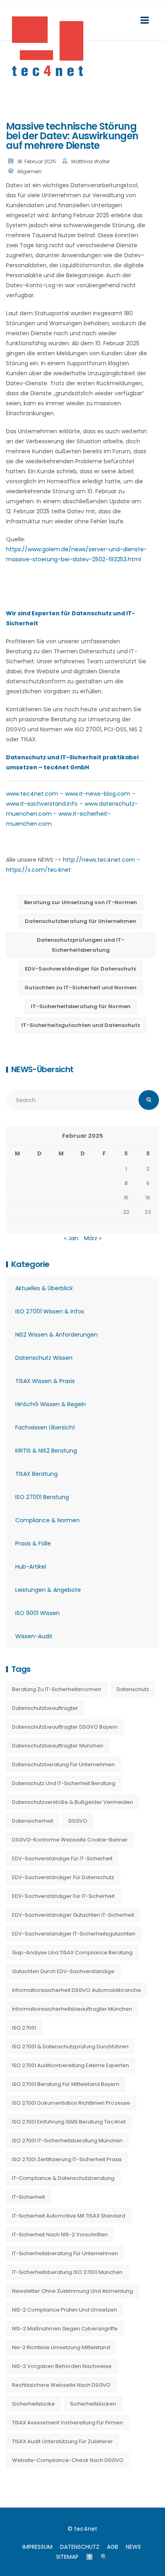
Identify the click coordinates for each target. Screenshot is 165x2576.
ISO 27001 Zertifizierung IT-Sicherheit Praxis (67, 2159)
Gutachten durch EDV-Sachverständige (63, 1971)
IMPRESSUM (37, 2547)
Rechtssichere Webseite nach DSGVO (61, 2385)
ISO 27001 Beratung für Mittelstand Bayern (66, 2084)
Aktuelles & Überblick (44, 1288)
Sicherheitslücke (33, 2404)
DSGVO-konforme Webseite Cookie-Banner (70, 1840)
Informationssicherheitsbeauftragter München (72, 2009)
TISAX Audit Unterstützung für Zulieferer (62, 2441)
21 (104, 1212)
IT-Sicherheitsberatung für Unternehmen (65, 2253)
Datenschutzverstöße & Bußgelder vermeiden (72, 1802)
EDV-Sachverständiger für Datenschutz (80, 969)
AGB (113, 2547)
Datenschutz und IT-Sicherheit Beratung (64, 1783)
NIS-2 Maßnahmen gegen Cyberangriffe (65, 2329)
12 (61, 1198)
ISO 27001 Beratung (42, 1497)
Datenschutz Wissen (44, 1358)
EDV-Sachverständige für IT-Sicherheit (62, 1858)
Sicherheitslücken (93, 2404)
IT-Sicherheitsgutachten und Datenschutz (81, 1025)
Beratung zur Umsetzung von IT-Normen (80, 902)
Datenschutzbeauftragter (45, 1708)
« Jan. (72, 1238)
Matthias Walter (91, 161)
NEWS (133, 2547)
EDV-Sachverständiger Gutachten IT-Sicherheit (73, 1915)
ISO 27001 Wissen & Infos (50, 1311)
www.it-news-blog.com (98, 794)
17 (17, 1212)
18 (39, 1212)
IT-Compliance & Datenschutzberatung (63, 2178)
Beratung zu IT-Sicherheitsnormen (57, 1689)
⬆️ (90, 2557)
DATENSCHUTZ (80, 2547)
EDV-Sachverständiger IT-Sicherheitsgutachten (74, 1934)
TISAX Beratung (36, 1474)
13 (82, 1198)
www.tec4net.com (32, 794)
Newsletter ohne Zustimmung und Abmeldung (72, 2291)
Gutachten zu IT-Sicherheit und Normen (80, 988)
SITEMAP (67, 2557)
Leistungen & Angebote (48, 1590)
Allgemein (29, 171)
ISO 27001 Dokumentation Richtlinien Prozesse (71, 2103)
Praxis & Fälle (33, 1543)
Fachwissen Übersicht (45, 1427)
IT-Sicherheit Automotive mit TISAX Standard (69, 2216)
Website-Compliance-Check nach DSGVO (68, 2460)
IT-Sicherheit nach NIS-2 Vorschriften (60, 2235)
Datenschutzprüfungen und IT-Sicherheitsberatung (81, 945)
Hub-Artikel (31, 1567)
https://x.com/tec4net (38, 870)
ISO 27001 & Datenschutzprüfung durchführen (70, 2047)
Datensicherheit (33, 1821)
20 (82, 1212)
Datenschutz (133, 1689)
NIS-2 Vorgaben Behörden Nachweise (62, 2366)
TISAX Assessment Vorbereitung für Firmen (67, 2423)
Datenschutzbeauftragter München (58, 1746)
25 (39, 1226)
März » (93, 1238)
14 (104, 1198)
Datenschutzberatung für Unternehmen (80, 921)
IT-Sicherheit (28, 2197)
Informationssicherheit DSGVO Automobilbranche (76, 1990)
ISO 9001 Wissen (37, 1613)
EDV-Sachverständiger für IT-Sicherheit (63, 1896)
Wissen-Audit (34, 1636)
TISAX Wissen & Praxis (45, 1381)
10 (17, 1198)
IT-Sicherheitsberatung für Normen (81, 1006)
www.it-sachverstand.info (42, 804)
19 (61, 1212)
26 (61, 1226)
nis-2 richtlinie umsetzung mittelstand (61, 2347)
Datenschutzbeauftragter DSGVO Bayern (65, 1727)
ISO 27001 (24, 2028)
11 (39, 1198)
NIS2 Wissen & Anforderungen (56, 1335)
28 (104, 1226)
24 (17, 1226)
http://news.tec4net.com (99, 860)
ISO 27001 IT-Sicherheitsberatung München (67, 2141)
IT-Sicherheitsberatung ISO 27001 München (67, 2272)
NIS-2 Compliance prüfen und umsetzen (64, 2310)
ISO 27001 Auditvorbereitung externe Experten (70, 2065)
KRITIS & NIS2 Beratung (46, 1451)
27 (83, 1226)
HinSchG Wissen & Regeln (51, 1404)
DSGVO (78, 1821)
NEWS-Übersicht (42, 1069)
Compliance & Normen (47, 1520)
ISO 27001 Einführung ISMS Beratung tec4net (69, 2122)
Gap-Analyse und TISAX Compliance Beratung (72, 1953)
